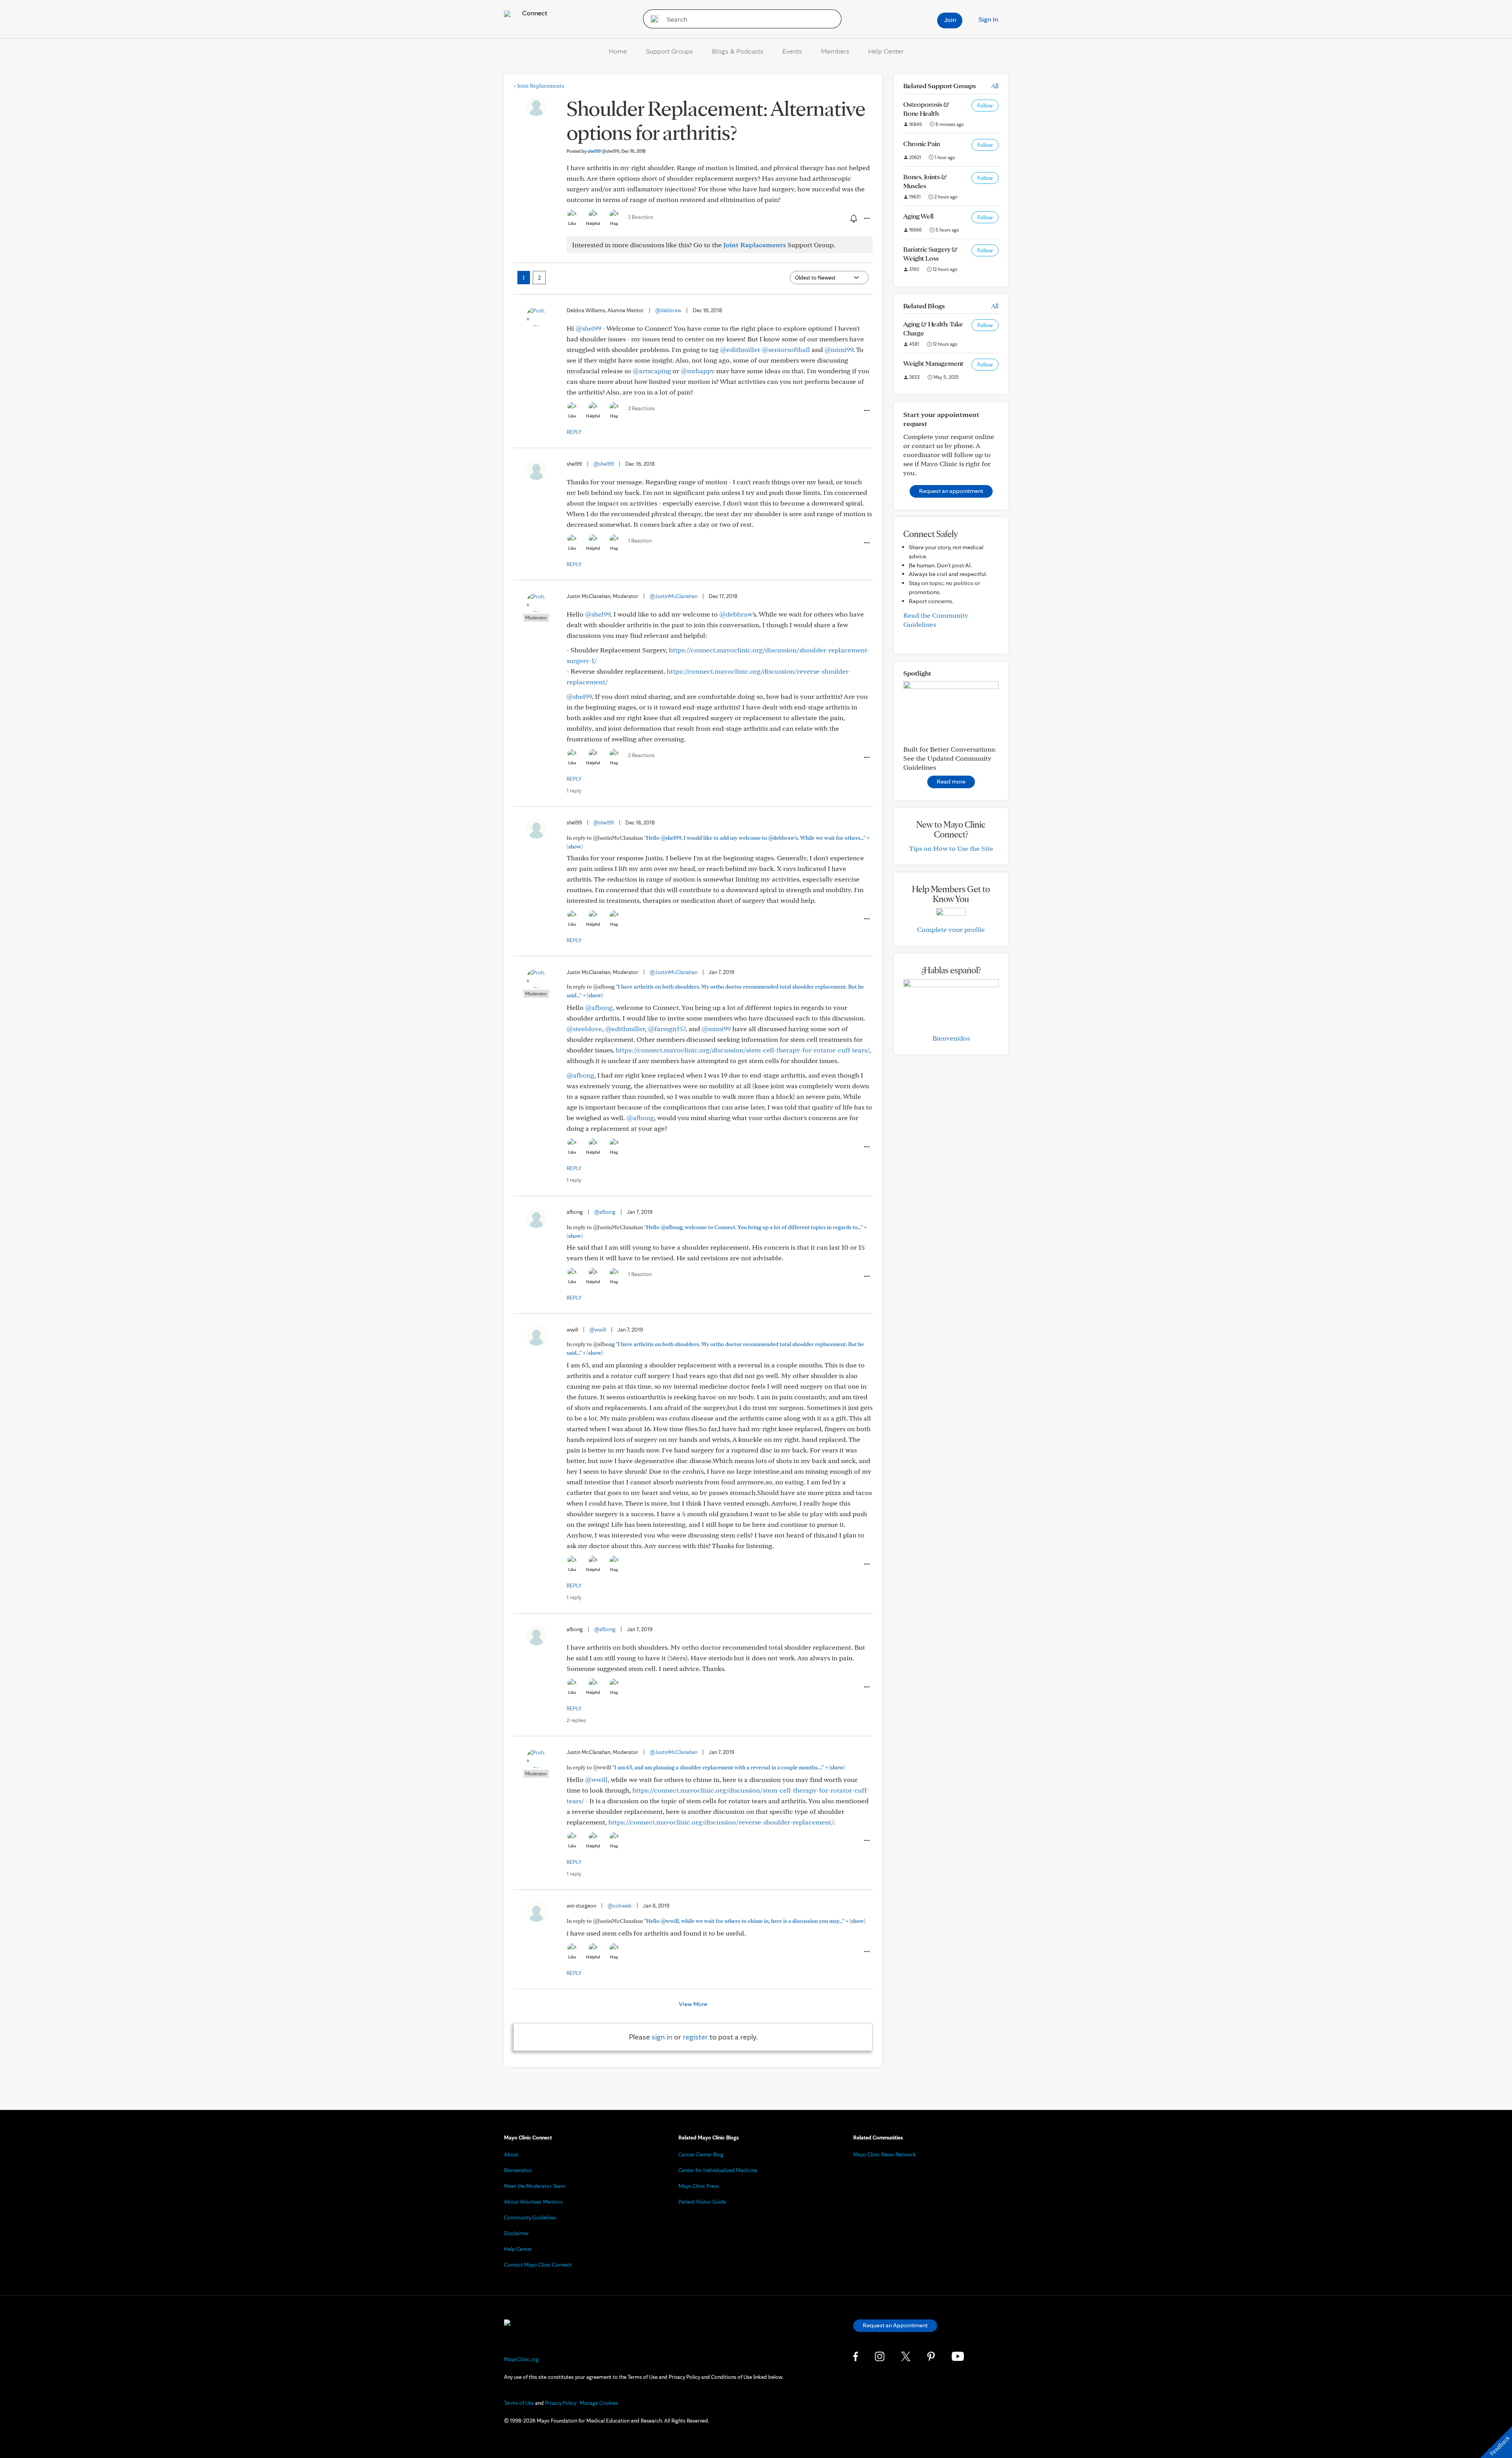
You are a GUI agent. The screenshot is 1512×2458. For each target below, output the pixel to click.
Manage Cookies (599, 2403)
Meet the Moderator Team (535, 2186)
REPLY (574, 432)
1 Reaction (641, 217)
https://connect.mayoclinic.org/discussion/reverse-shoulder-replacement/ (721, 1822)
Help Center (886, 51)
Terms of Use (519, 2403)
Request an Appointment (895, 2325)
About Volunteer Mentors (533, 2202)
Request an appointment (951, 491)
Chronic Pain (922, 144)
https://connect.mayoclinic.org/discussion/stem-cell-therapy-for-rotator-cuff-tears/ (743, 1050)
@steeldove (584, 1029)
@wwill (598, 1330)
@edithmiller (740, 349)
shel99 (603, 151)
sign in (662, 2037)
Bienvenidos (951, 1038)
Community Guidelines (530, 2217)
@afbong (599, 1007)
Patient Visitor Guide (702, 2202)
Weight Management (933, 363)
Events (792, 51)
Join (950, 19)
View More (693, 2004)
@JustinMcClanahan (674, 596)
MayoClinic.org (521, 2359)
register (695, 2037)
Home (618, 51)
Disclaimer (516, 2233)
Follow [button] (985, 106)
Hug (614, 223)
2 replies (576, 1720)
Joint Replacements (539, 86)
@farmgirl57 (667, 1029)
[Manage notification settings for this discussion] (853, 218)
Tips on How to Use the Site (951, 848)
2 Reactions (641, 408)
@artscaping (652, 371)
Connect (534, 13)
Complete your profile (951, 929)
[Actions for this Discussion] (866, 219)
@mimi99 (839, 349)
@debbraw (668, 310)
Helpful (593, 223)
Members (835, 51)
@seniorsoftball (786, 349)
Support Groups (669, 51)
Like (572, 223)
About (511, 2154)
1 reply (574, 791)
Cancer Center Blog (701, 2154)
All (995, 86)
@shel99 (588, 328)
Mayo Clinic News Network (885, 2154)
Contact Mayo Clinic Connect (538, 2265)
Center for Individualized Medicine (718, 2170)
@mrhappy (698, 371)
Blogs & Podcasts (738, 51)
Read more (951, 781)
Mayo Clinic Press (699, 2186)
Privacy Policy (561, 2403)
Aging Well (918, 216)
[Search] (652, 19)
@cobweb (620, 1906)
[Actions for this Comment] (866, 411)
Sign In (988, 19)
